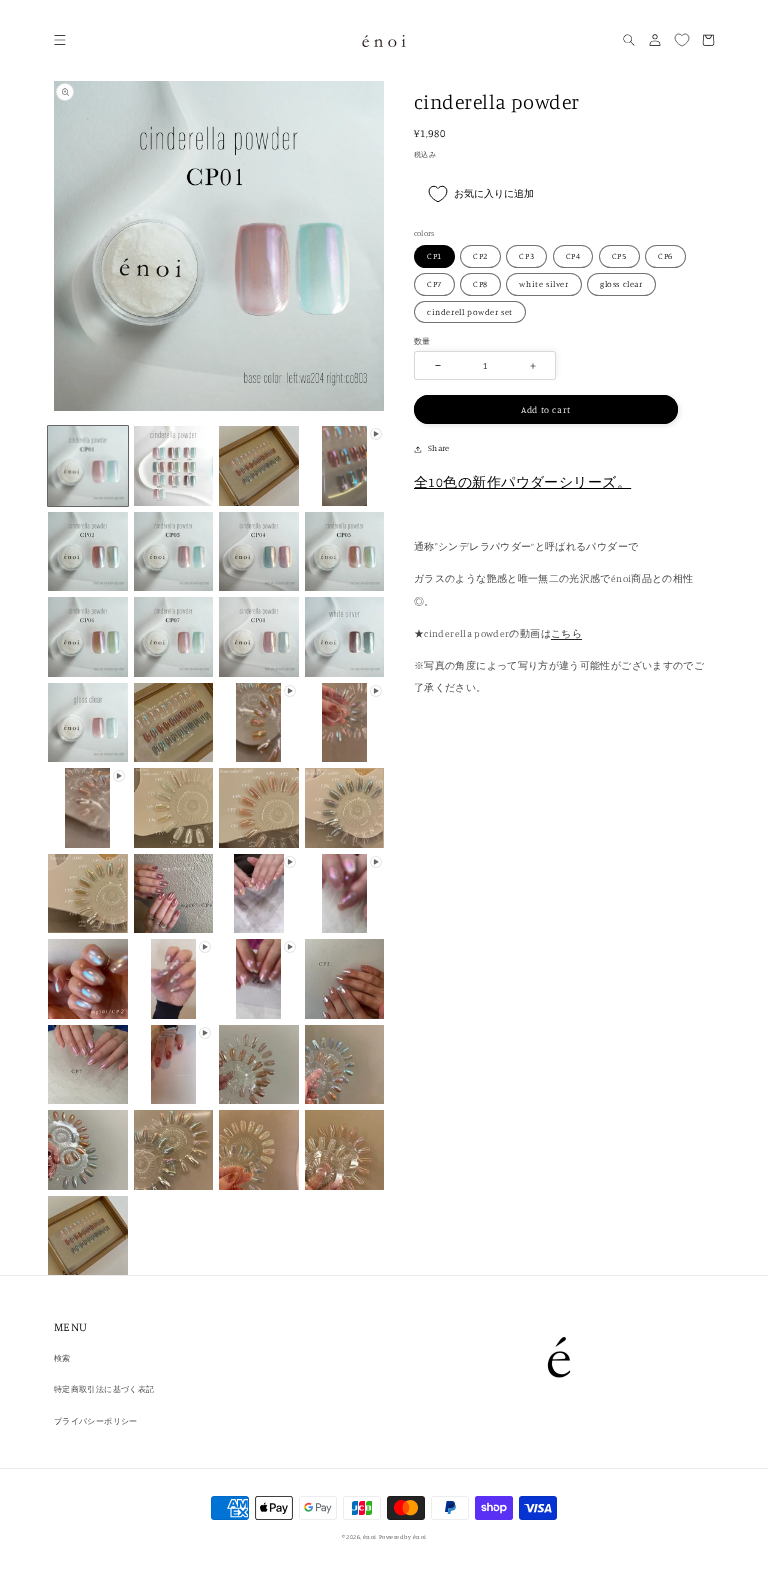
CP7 (434, 284)
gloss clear (621, 284)
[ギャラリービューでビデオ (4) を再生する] (88, 808)
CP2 (480, 256)
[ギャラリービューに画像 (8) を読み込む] (88, 637)
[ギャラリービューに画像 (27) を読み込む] (345, 1150)
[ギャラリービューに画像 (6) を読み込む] (259, 552)
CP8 (480, 284)
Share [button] (439, 448)
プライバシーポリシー (96, 1421)
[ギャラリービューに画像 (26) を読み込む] (259, 1150)
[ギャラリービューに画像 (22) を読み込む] (259, 1065)
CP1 (434, 256)
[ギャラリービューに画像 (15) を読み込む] (259, 808)
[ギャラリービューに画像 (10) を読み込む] (259, 637)
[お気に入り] (681, 40)
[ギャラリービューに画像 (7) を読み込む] (345, 552)
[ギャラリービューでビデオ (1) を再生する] (345, 466)
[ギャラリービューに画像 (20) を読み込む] (345, 979)
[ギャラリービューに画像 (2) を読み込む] (174, 466)
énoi (370, 1536)
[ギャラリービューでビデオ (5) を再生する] (259, 894)
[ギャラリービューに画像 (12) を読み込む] (88, 723)
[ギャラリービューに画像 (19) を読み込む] (88, 979)
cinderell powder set (470, 312)
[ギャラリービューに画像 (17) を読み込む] (88, 894)
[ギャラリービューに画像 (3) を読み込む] (259, 466)
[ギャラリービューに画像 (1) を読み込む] (88, 466)
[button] (60, 40)
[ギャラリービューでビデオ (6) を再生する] (345, 894)
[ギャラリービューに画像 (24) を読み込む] (88, 1150)
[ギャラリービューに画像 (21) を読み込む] (88, 1065)
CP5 (619, 256)
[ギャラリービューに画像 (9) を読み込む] (174, 637)
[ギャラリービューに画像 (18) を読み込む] (174, 894)
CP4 (573, 256)
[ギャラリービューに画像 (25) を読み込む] (174, 1150)
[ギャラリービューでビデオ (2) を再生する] (259, 723)
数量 (422, 341)
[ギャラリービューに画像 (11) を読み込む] (345, 637)
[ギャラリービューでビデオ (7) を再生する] (174, 979)
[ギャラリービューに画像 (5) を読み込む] (174, 552)
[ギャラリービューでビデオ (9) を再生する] (174, 1065)
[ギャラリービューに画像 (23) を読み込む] (345, 1065)
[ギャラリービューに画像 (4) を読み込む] (88, 552)
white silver (543, 284)
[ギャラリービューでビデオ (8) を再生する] (259, 979)
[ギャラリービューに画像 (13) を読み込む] (174, 723)
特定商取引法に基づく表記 (104, 1389)
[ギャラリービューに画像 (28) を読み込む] (88, 1236)
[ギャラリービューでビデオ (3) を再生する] (345, 723)
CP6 (665, 256)
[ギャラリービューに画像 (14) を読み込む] (174, 808)
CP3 (526, 256)
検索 (62, 1358)
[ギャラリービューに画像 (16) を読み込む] (345, 808)
